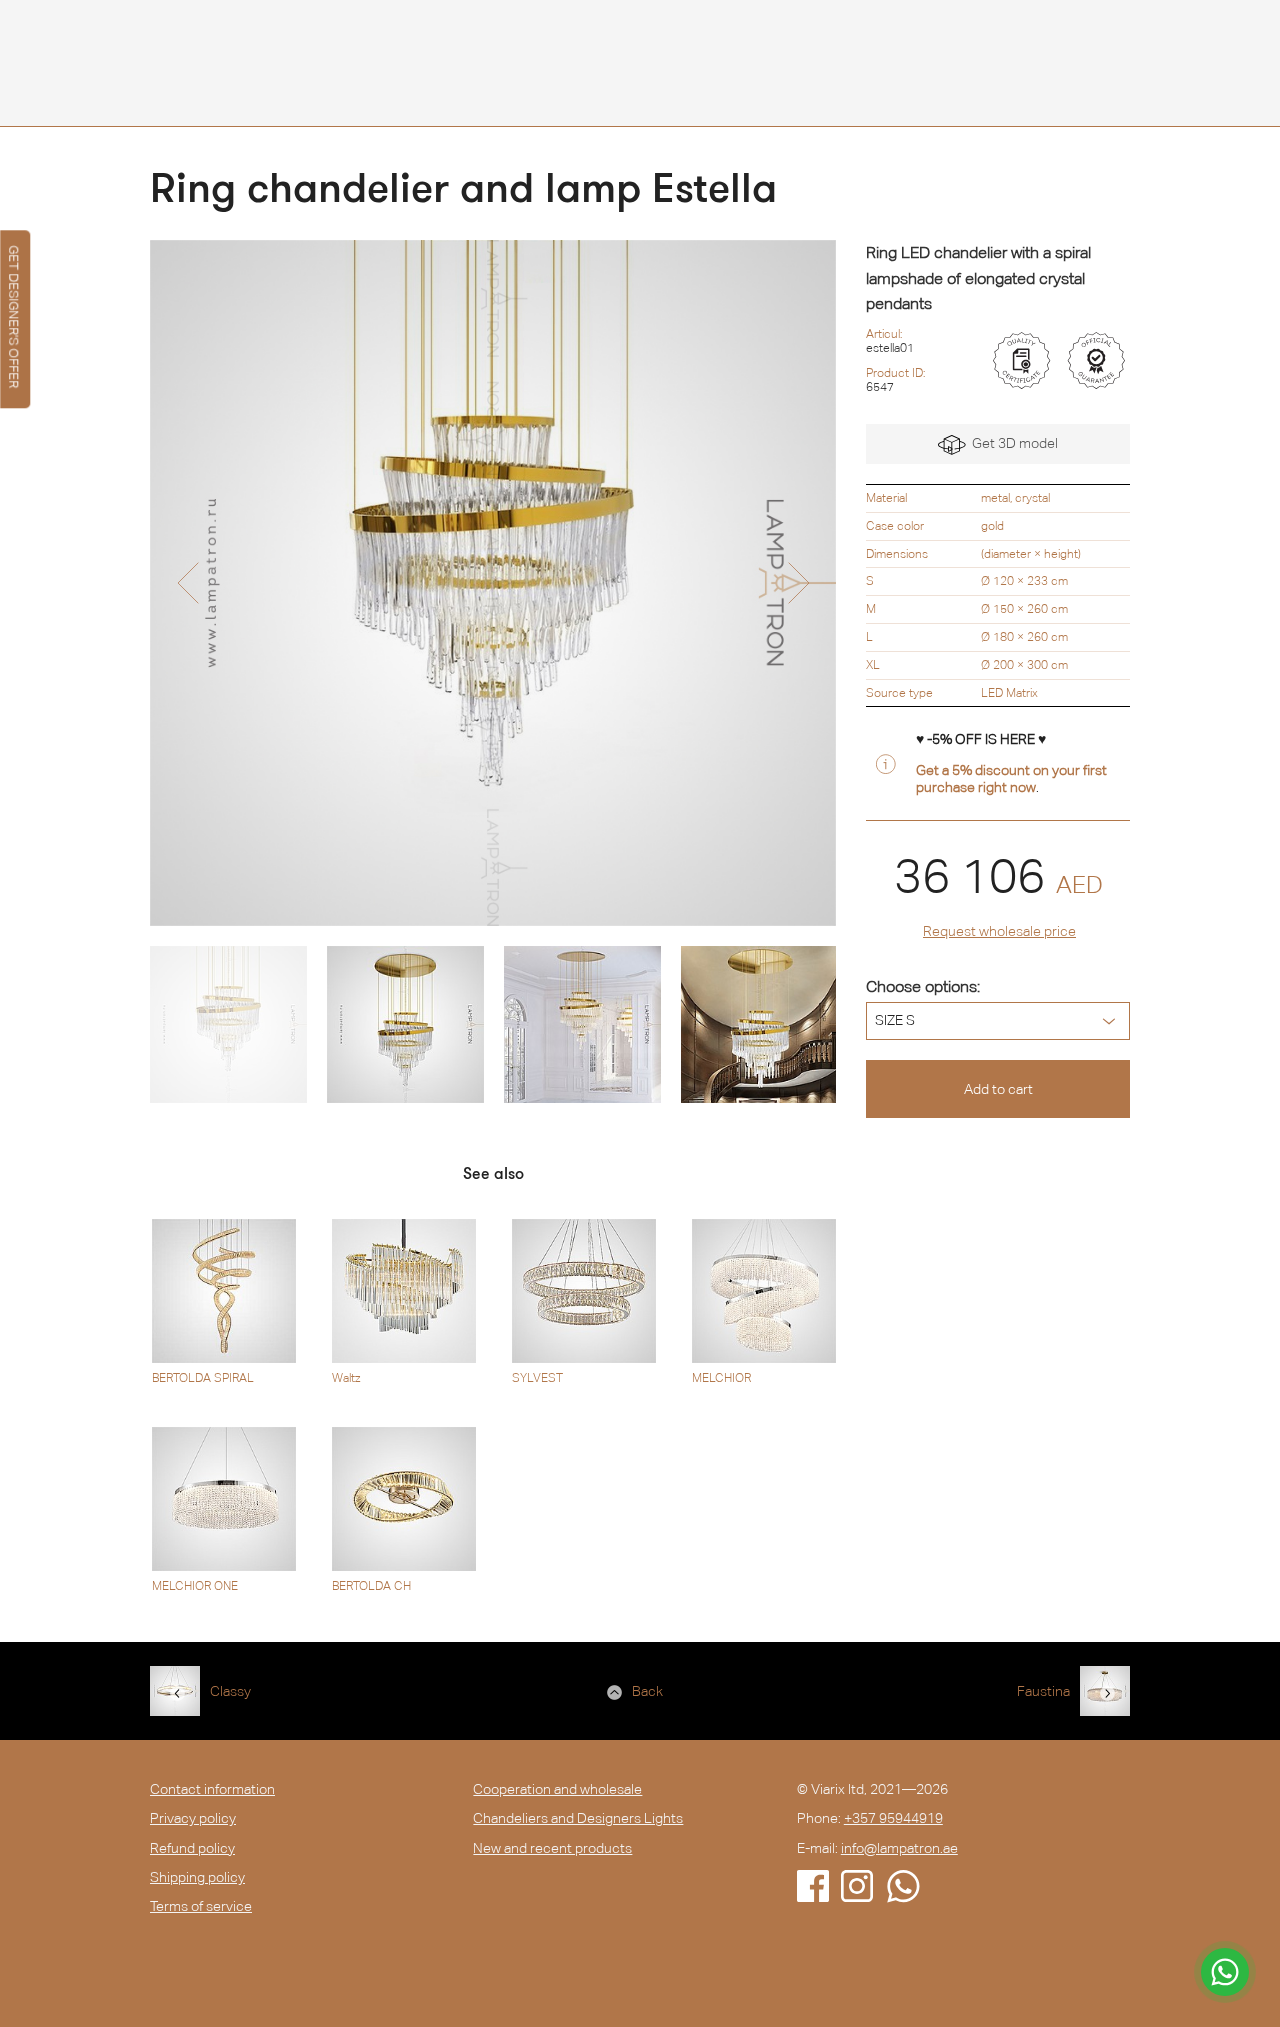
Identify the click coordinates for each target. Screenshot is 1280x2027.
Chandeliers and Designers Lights (578, 1818)
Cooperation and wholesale (557, 1789)
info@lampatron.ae (899, 1848)
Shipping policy (197, 1877)
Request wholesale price (999, 931)
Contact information (212, 1789)
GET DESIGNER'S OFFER (13, 316)
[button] (187, 583)
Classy (230, 1691)
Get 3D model (1012, 443)
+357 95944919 (893, 1818)
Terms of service (201, 1906)
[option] (493, 583)
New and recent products (552, 1848)
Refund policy (192, 1848)
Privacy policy (193, 1818)
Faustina (1043, 1691)
